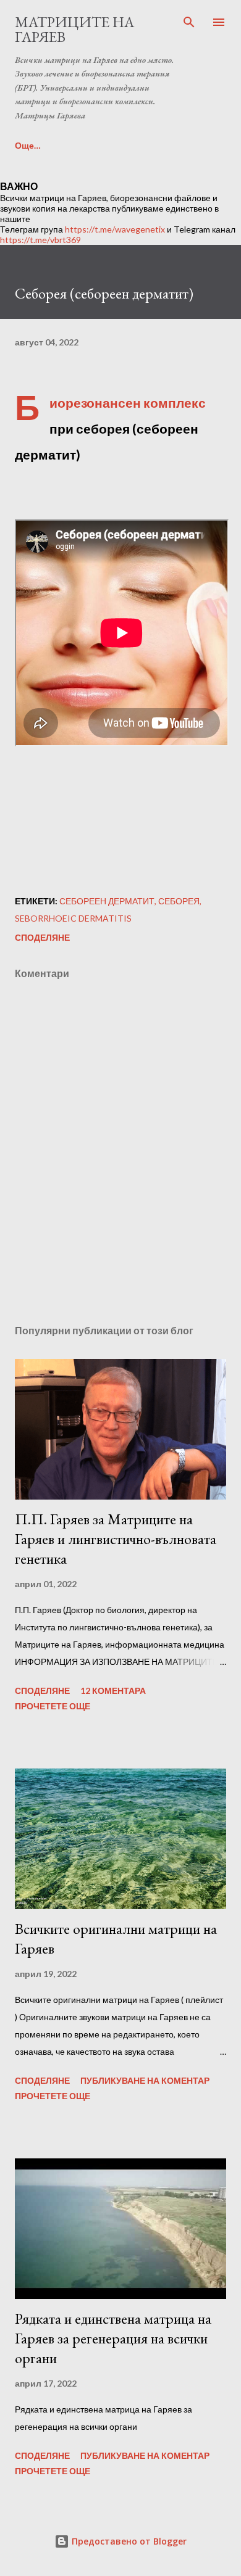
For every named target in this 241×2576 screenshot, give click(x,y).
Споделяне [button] (42, 937)
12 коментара (113, 1690)
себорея (179, 901)
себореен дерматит (107, 901)
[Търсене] (189, 22)
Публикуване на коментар (145, 2080)
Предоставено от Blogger (128, 2541)
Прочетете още (53, 1706)
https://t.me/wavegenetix (115, 229)
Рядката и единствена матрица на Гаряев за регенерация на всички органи (113, 2338)
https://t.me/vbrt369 (40, 240)
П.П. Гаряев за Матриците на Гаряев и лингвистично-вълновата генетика (116, 1539)
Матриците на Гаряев (74, 29)
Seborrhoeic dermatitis (73, 918)
